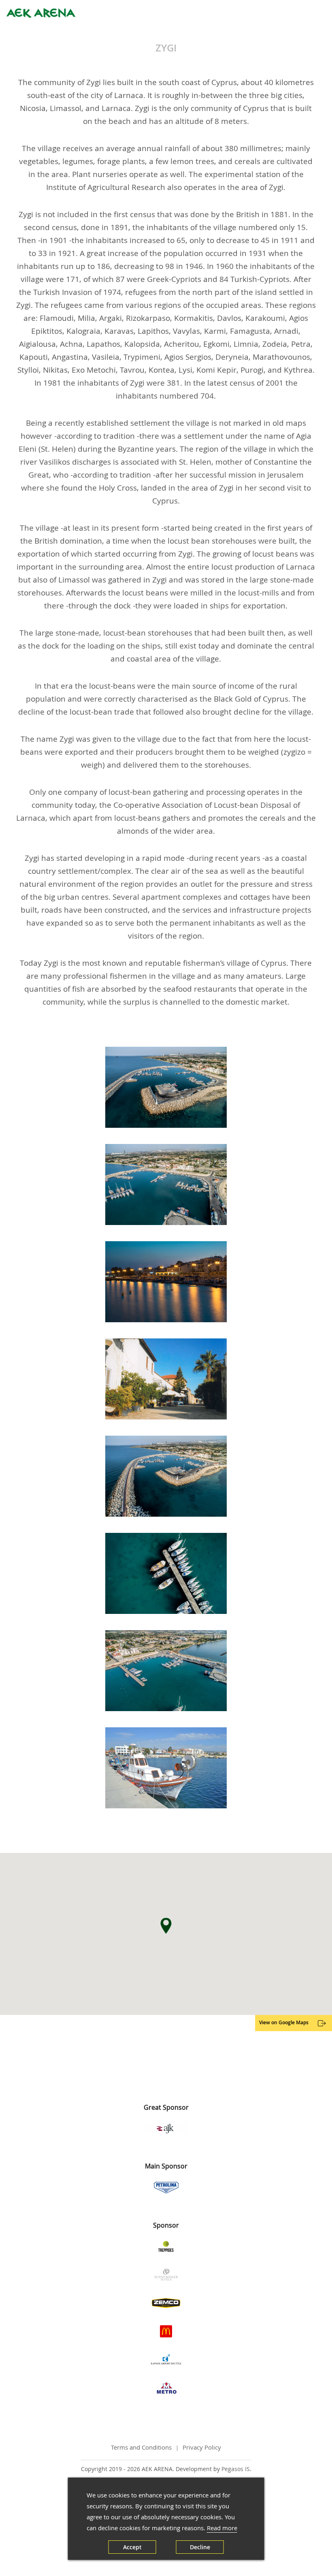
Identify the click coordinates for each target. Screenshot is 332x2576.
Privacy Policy (202, 2447)
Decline (200, 2547)
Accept (132, 2547)
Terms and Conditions (141, 2447)
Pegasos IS (236, 2469)
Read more (222, 2528)
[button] (166, 1926)
